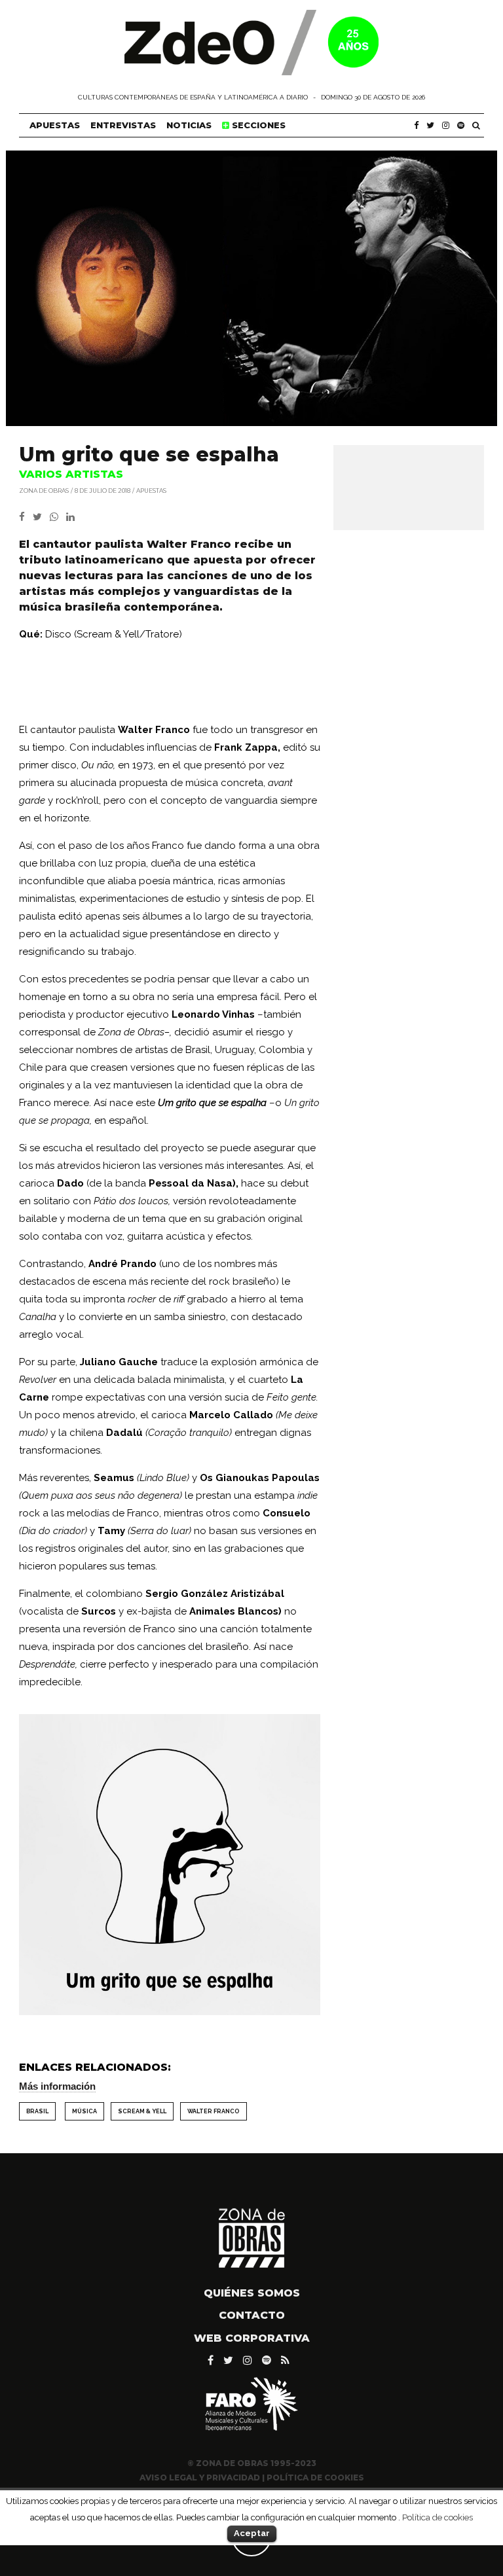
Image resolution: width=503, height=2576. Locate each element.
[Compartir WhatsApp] (57, 517)
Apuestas (55, 125)
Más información (57, 2086)
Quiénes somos (252, 2293)
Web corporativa (252, 2338)
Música (84, 2111)
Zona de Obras (44, 490)
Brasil (37, 2111)
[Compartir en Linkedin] (73, 517)
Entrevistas (123, 125)
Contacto (252, 2315)
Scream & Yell (142, 2111)
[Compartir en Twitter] (41, 517)
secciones (257, 125)
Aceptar (252, 2533)
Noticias (189, 125)
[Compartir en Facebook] (26, 517)
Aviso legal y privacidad (200, 2478)
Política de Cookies (315, 2478)
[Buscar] (476, 125)
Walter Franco (214, 2111)
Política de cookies (438, 2517)
